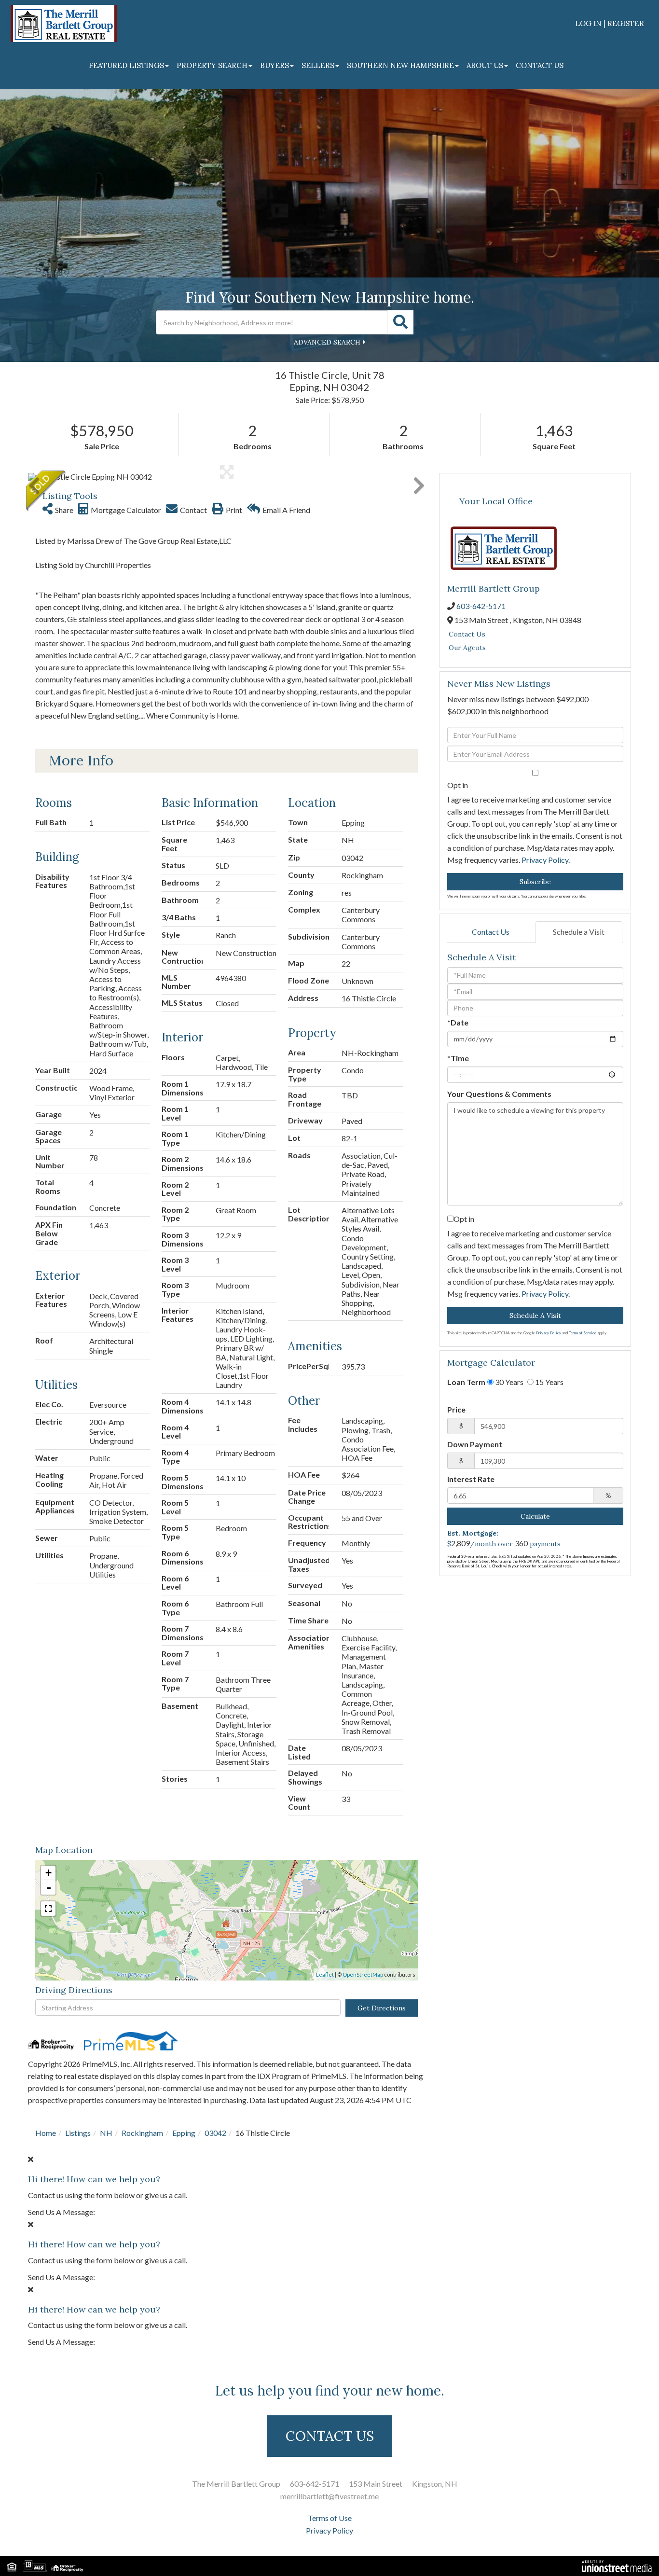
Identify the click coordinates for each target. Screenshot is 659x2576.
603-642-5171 (481, 606)
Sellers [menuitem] (318, 65)
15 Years (549, 1382)
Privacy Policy (545, 860)
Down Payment (475, 1444)
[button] (400, 322)
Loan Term (466, 1382)
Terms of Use (330, 2518)
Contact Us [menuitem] (540, 65)
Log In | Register (610, 23)
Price (456, 1409)
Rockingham (142, 2133)
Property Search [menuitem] (212, 65)
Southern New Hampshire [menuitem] (400, 65)
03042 (215, 2133)
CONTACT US (330, 2436)
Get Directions (382, 2008)
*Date (458, 1022)
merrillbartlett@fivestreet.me (329, 2496)
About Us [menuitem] (485, 65)
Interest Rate (471, 1479)
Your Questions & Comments (499, 1094)
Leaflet (325, 1974)
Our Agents (467, 648)
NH (106, 2133)
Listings (78, 2133)
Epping (184, 2133)
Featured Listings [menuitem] (126, 65)
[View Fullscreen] (48, 1909)
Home (46, 2133)
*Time (458, 1058)
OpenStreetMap (363, 1974)
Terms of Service (583, 1333)
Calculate (535, 1516)
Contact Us (467, 634)
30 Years (508, 1382)
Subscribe (535, 882)
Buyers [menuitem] (275, 65)
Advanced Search (327, 342)
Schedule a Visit (579, 932)
